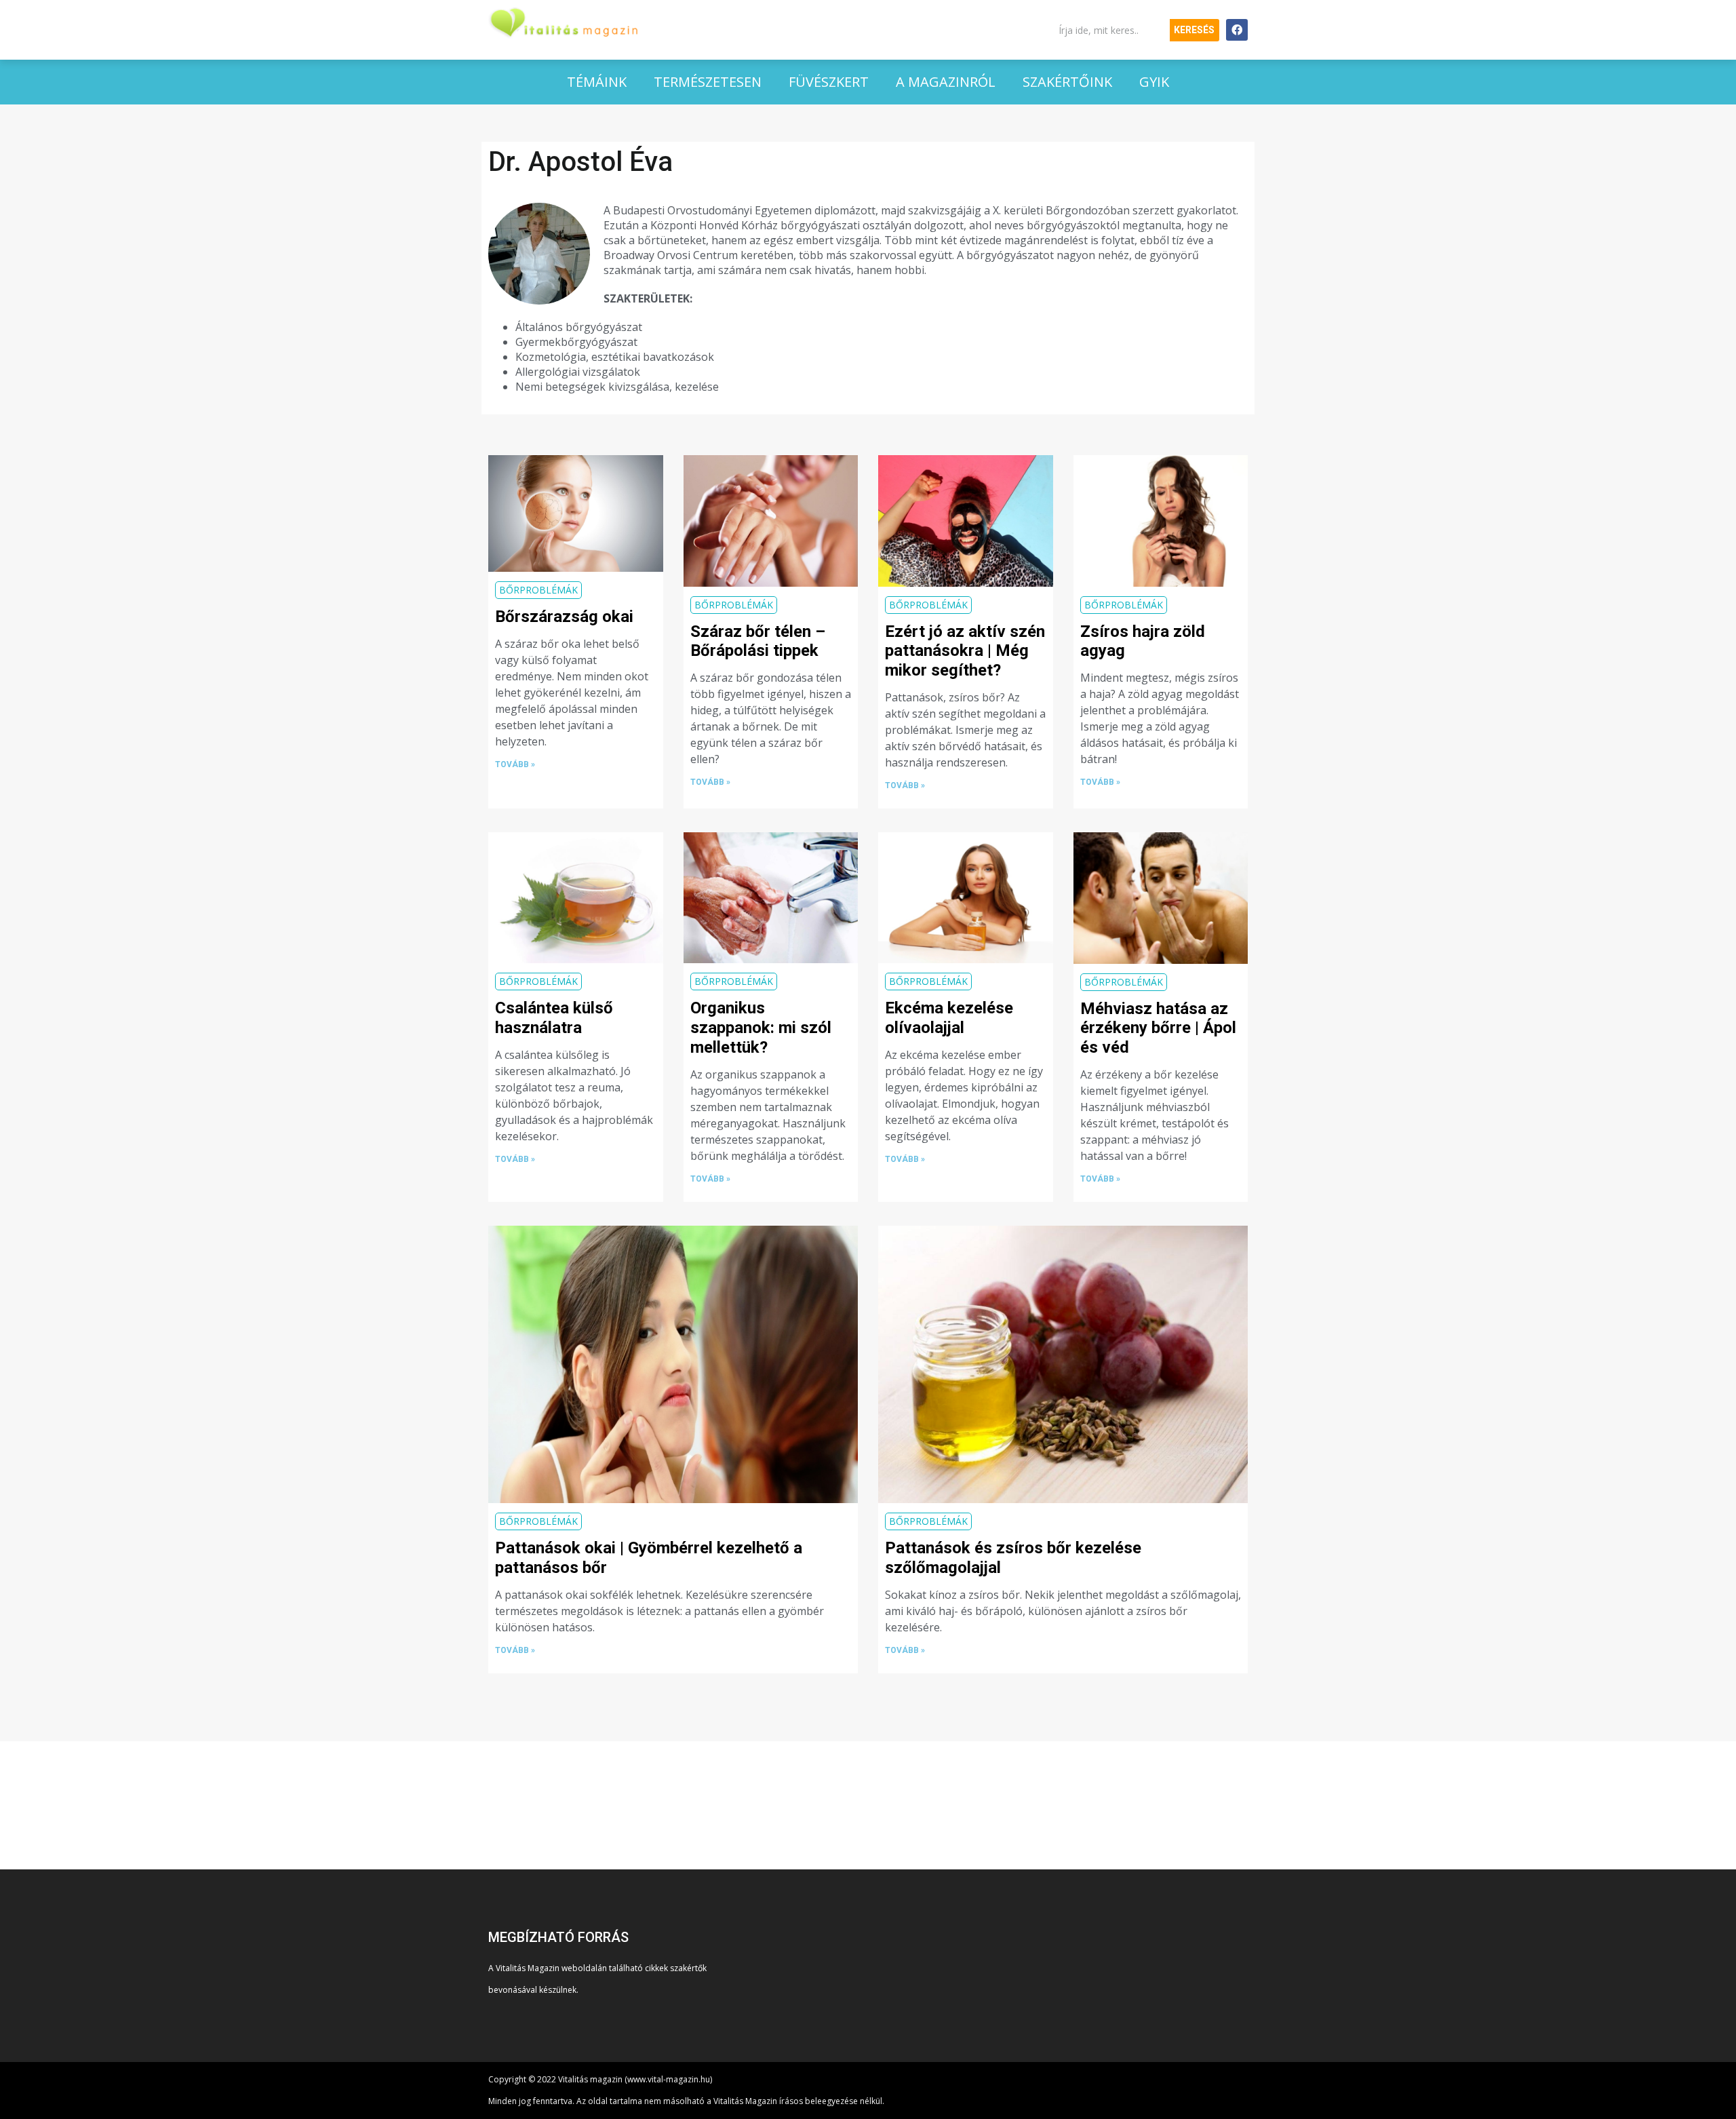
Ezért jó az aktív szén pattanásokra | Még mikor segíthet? (965, 651)
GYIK (1154, 82)
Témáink (597, 82)
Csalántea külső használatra (554, 1018)
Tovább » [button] (515, 764)
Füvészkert (829, 82)
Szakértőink (1067, 82)
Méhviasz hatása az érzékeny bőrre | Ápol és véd (1158, 1028)
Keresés (1194, 30)
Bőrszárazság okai (564, 617)
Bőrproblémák (538, 590)
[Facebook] (1237, 30)
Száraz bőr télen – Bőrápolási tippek (758, 641)
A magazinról (946, 82)
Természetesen (708, 82)
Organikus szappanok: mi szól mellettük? (761, 1028)
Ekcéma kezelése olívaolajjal (949, 1018)
